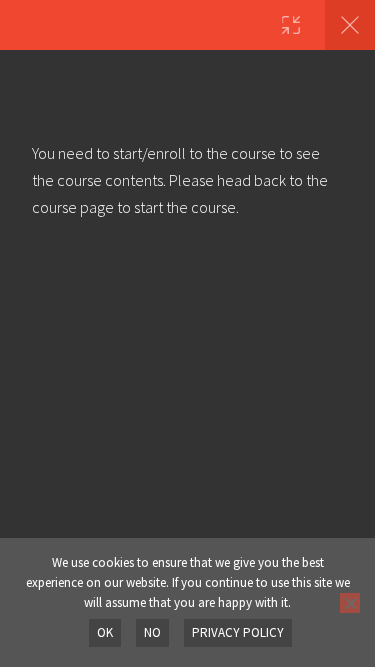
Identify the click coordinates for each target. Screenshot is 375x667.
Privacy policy (238, 632)
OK (105, 632)
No (152, 632)
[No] (350, 603)
